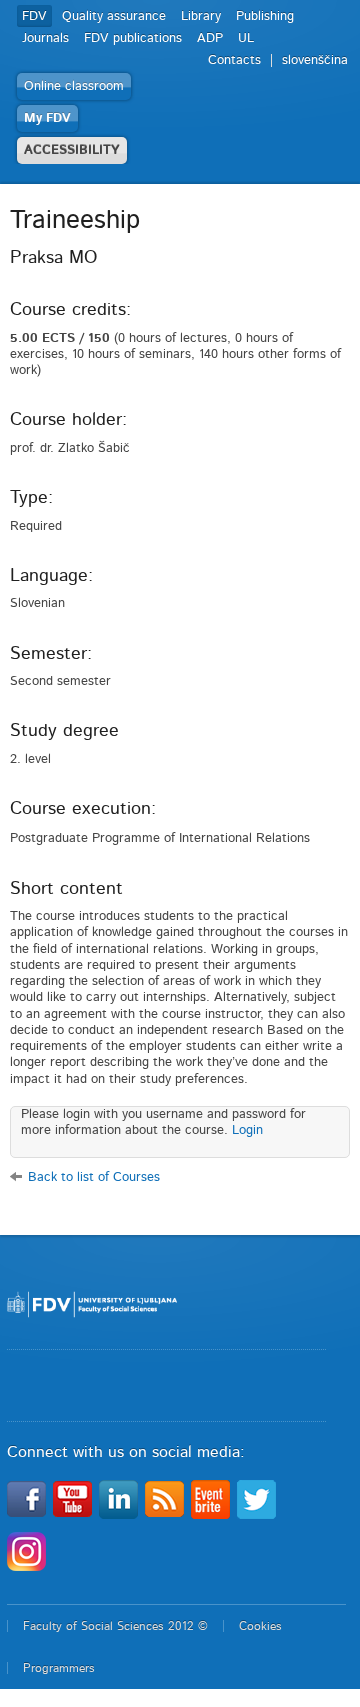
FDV (34, 16)
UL (246, 38)
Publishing (265, 16)
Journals (45, 38)
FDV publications (133, 38)
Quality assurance (114, 16)
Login (247, 1130)
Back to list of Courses (94, 1177)
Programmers (59, 1668)
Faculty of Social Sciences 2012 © (115, 1626)
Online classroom (74, 86)
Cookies (260, 1626)
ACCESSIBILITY (72, 150)
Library (201, 16)
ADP (210, 38)
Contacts (234, 60)
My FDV (47, 118)
